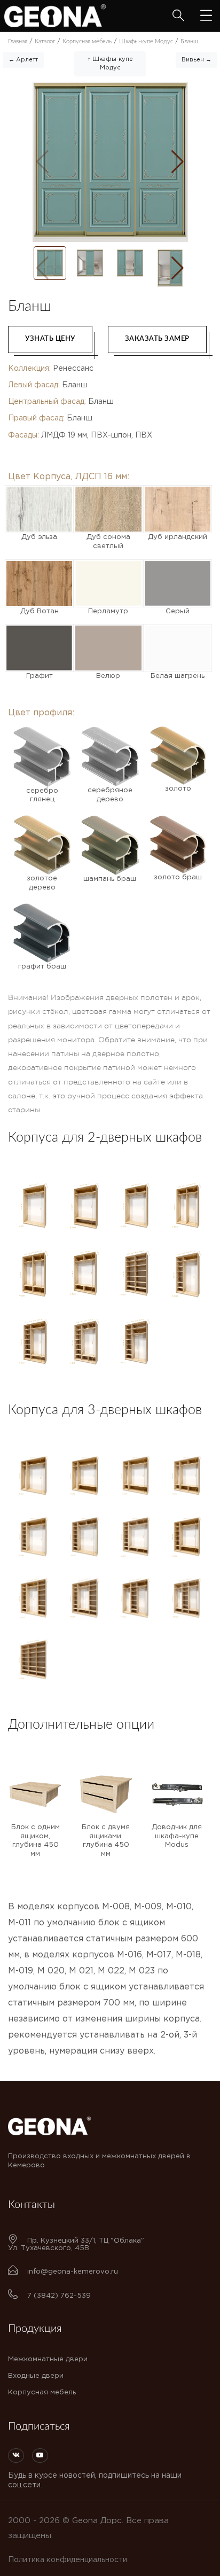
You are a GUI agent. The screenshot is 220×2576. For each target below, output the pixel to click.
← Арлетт (23, 60)
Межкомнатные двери (48, 2359)
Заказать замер (157, 339)
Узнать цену (50, 339)
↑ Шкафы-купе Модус (110, 64)
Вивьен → (197, 60)
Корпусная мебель (42, 2392)
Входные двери (36, 2376)
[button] (178, 162)
